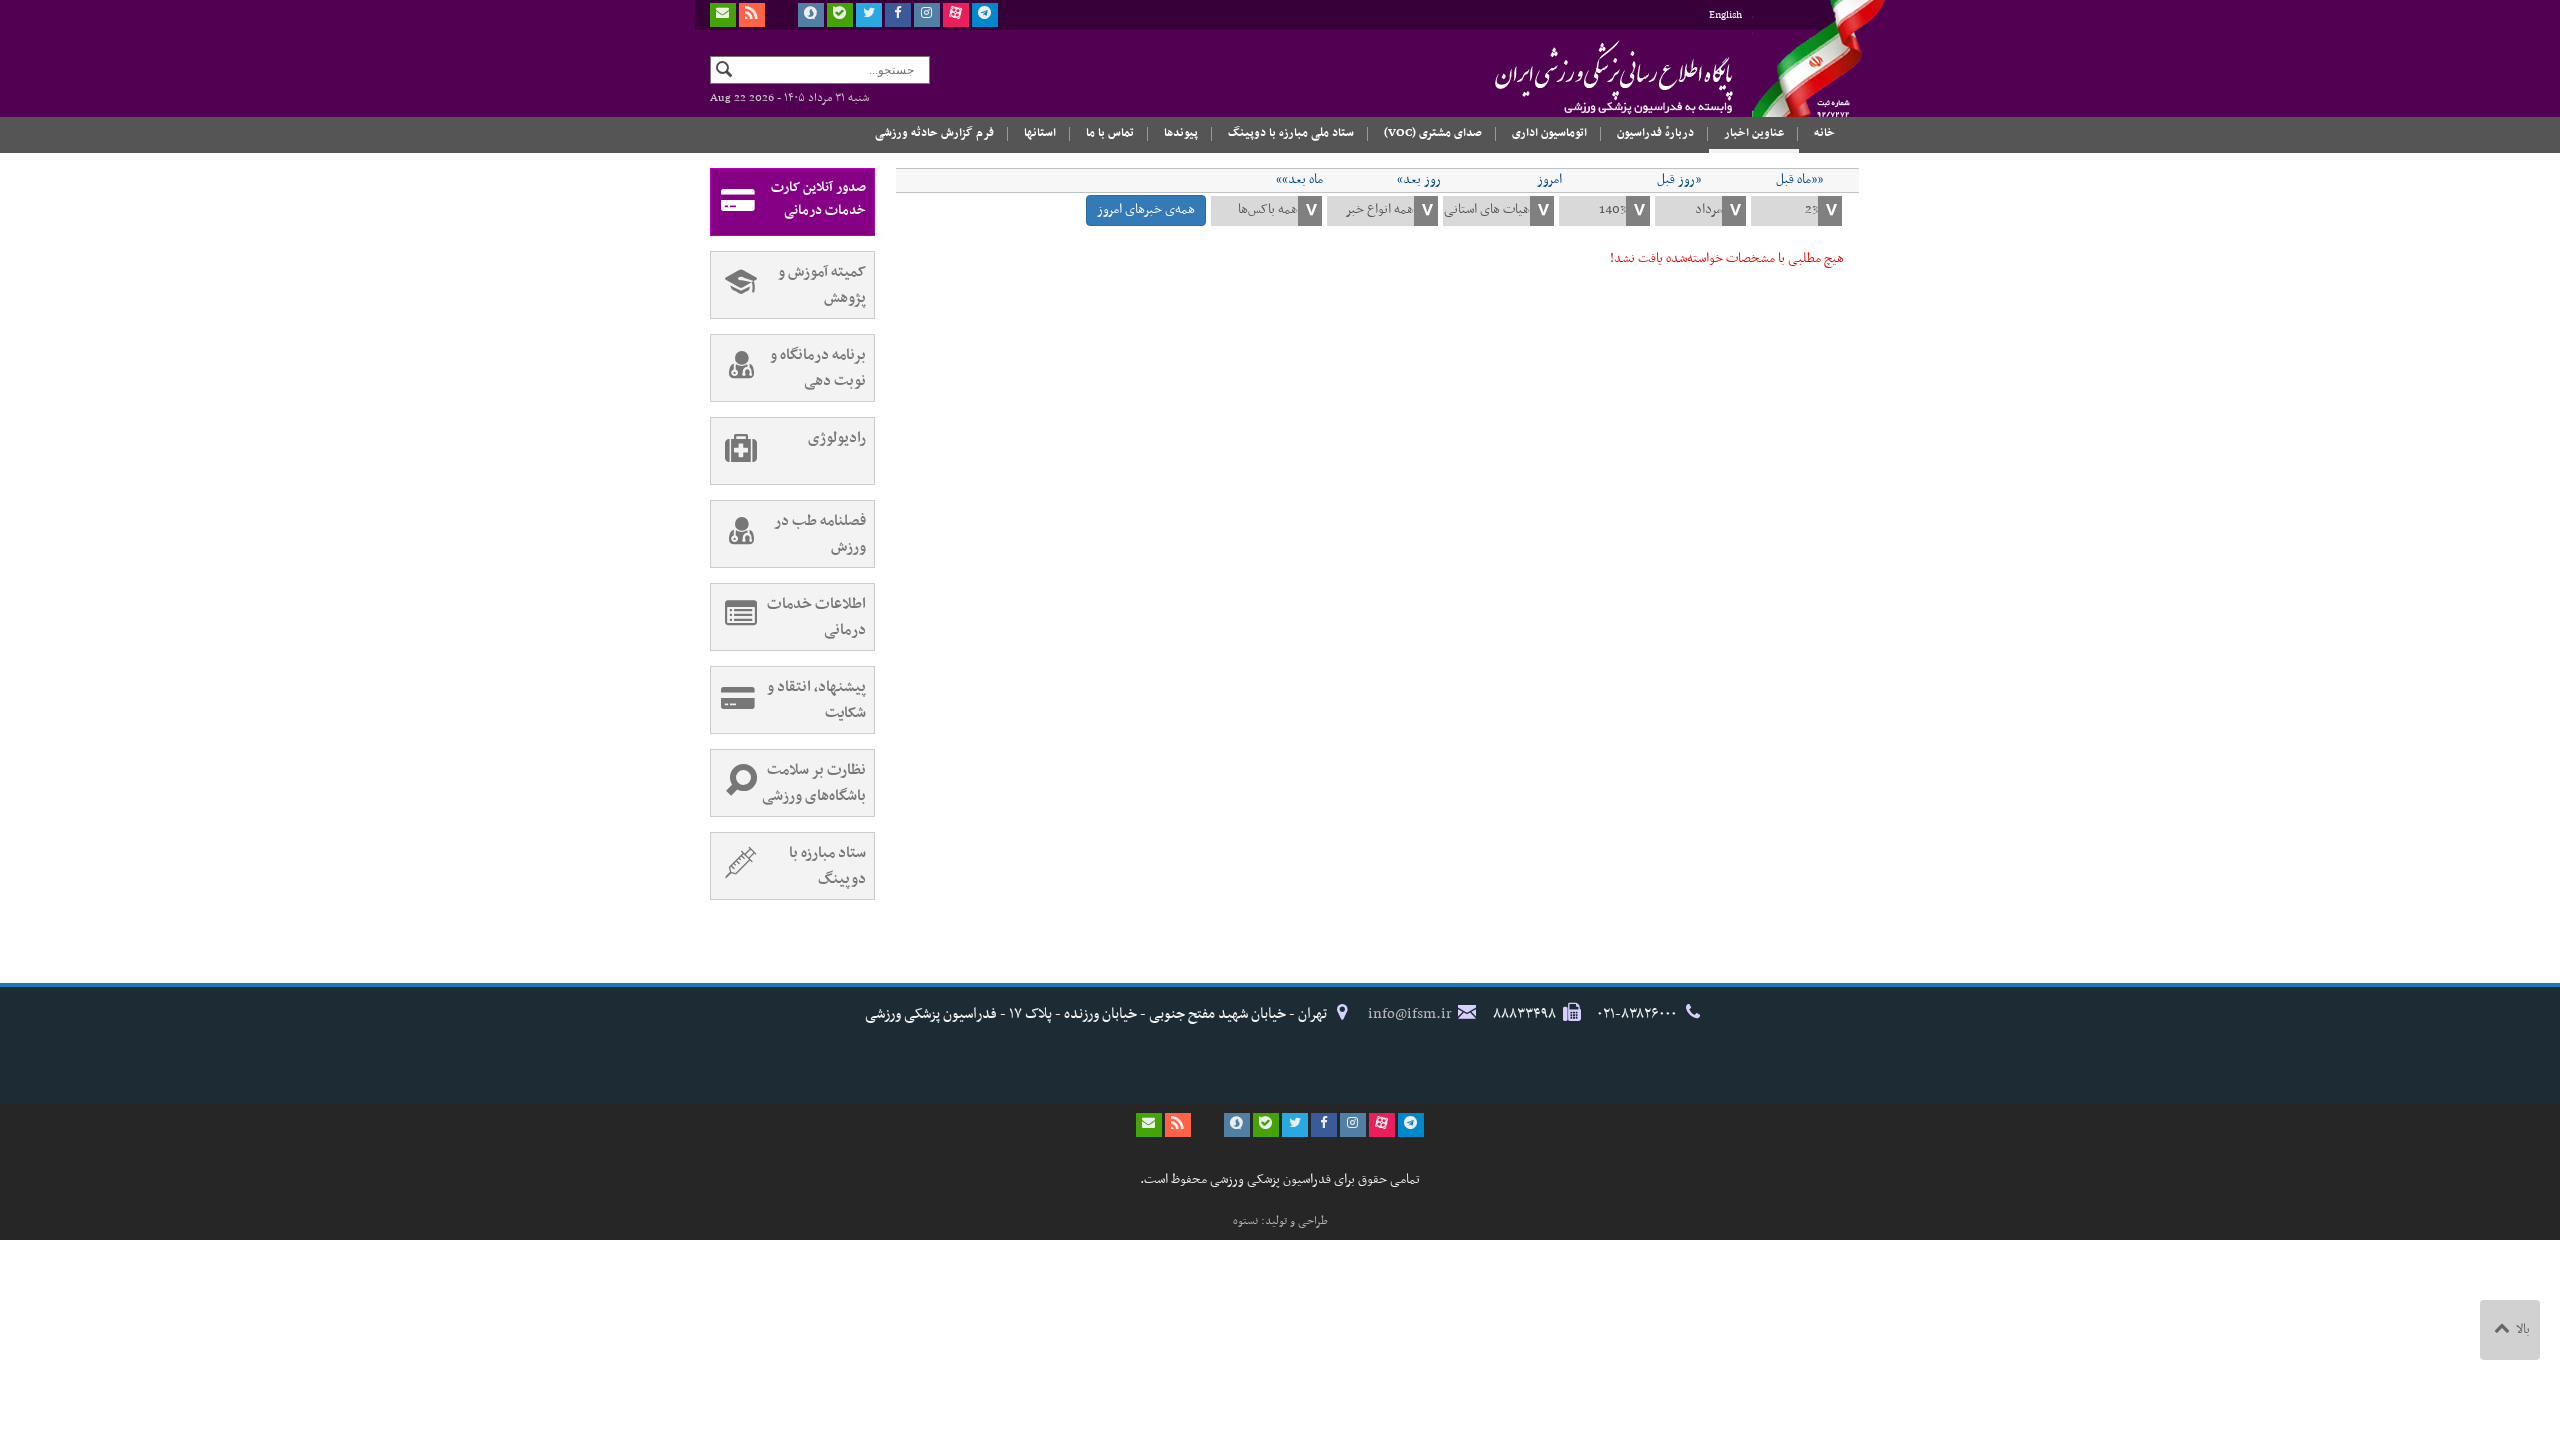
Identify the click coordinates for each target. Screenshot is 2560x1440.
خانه (1824, 133)
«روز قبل (1679, 180)
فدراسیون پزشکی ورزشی (1575, 77)
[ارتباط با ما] (723, 15)
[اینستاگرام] (927, 15)
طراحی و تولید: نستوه (1280, 1221)
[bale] (840, 15)
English (1725, 15)
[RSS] (752, 15)
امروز (1549, 180)
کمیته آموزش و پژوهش (822, 285)
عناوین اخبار (1754, 133)
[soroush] (811, 15)
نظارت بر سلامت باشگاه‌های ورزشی (814, 783)
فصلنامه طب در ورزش (820, 534)
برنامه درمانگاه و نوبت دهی (818, 368)
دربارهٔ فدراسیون (1655, 133)
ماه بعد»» (1299, 180)
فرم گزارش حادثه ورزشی (934, 133)
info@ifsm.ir (1410, 1014)
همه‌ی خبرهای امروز (1146, 209)
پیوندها (1181, 133)
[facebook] (898, 15)
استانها (1040, 133)
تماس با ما (1110, 133)
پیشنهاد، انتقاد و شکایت (816, 700)
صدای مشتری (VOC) (1433, 133)
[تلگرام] (985, 15)
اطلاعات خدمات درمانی (816, 617)
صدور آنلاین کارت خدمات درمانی (818, 199)
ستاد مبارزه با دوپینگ (827, 866)
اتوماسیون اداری (1549, 133)
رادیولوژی (837, 438)
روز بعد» (1419, 180)
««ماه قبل (1799, 180)
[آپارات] (956, 15)
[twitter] (869, 15)
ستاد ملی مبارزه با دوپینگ (1291, 133)
